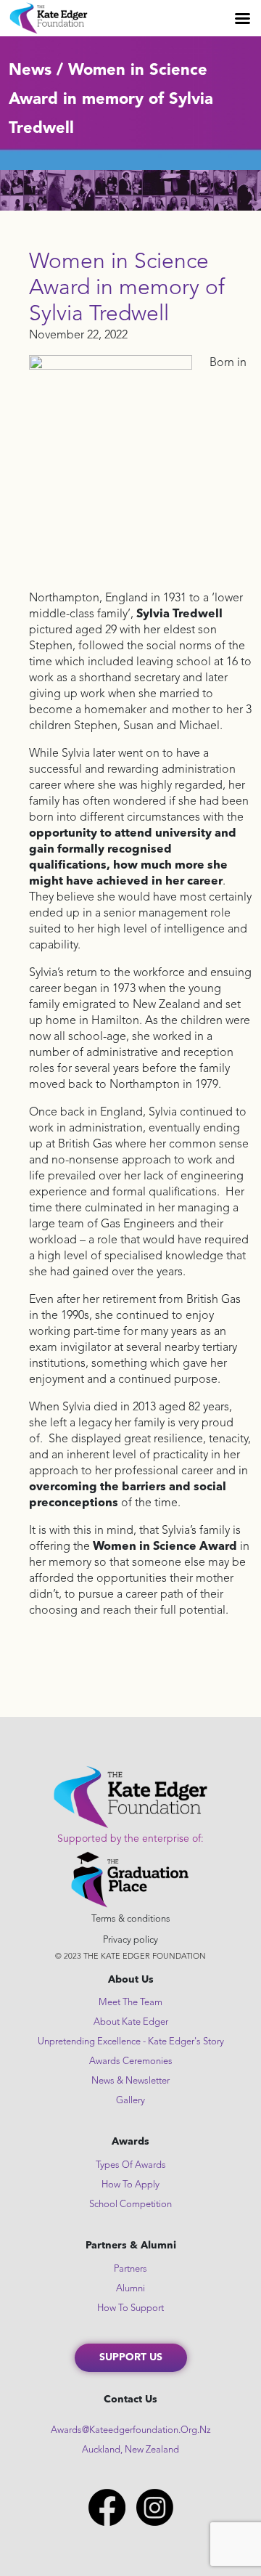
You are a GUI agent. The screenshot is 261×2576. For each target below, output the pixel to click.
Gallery (130, 2101)
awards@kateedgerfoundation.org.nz (131, 2430)
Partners (130, 2269)
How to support (130, 2308)
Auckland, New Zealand (130, 2450)
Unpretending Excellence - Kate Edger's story (131, 2042)
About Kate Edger (131, 2022)
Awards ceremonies (131, 2061)
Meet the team (130, 2003)
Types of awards (131, 2165)
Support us (131, 2357)
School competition (130, 2205)
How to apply (130, 2185)
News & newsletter (130, 2081)
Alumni (130, 2289)
